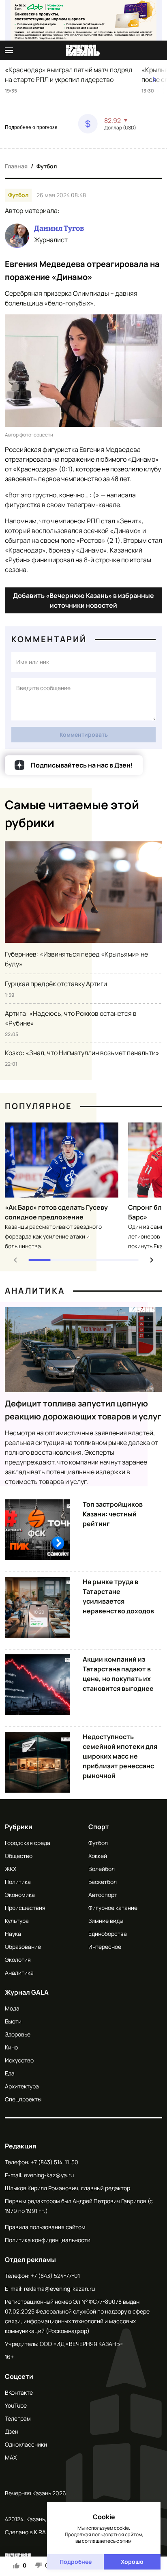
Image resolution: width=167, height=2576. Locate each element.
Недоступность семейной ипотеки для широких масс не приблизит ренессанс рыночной (120, 1756)
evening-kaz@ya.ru (49, 2175)
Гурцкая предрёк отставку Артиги (56, 984)
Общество (19, 1856)
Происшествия (25, 1908)
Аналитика (35, 1291)
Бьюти (13, 2021)
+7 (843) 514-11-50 (55, 2162)
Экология (18, 1960)
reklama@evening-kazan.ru (59, 2289)
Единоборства (108, 1934)
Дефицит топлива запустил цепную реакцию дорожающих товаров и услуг (83, 1410)
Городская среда (28, 1843)
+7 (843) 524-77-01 (55, 2276)
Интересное (105, 1947)
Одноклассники (26, 2444)
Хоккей (98, 1856)
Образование (23, 1947)
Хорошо (132, 2562)
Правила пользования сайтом (45, 2227)
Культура (17, 1921)
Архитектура (22, 2086)
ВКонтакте (19, 2392)
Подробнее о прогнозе (31, 127)
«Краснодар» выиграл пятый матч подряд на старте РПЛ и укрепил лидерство (69, 75)
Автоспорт (103, 1895)
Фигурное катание (113, 1908)
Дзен (12, 2431)
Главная (16, 166)
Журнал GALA (27, 1992)
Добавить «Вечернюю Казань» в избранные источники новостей (83, 600)
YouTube (16, 2405)
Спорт (99, 1827)
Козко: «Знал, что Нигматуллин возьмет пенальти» (82, 1053)
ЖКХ (11, 1869)
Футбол (47, 166)
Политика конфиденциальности (48, 2240)
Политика (18, 1882)
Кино (11, 2047)
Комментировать (84, 734)
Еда (10, 2073)
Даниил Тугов (59, 228)
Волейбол (102, 1869)
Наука (13, 1934)
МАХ (11, 2457)
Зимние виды (106, 1921)
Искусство (19, 2060)
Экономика (20, 1895)
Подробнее (76, 2562)
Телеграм (18, 2418)
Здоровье (18, 2034)
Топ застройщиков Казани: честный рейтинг (113, 1514)
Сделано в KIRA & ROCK (36, 2532)
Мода (12, 2008)
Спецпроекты (23, 2099)
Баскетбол (103, 1882)
